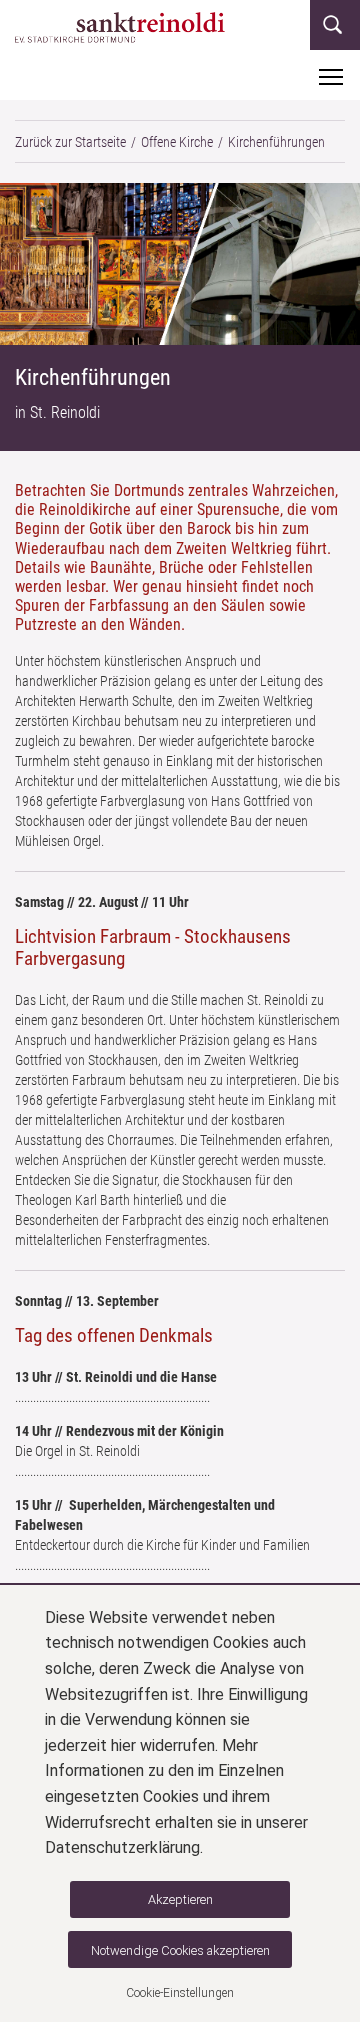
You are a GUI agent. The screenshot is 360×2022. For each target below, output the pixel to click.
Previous (17, 267)
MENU (331, 76)
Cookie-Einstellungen (180, 1993)
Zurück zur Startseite (70, 142)
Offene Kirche (177, 142)
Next (342, 267)
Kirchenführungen (276, 142)
